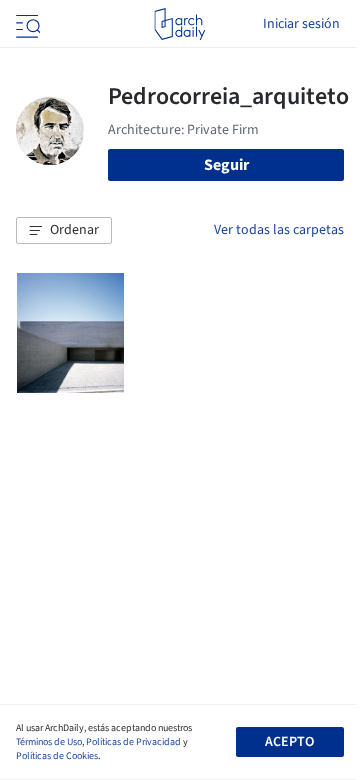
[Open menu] (26, 24)
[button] (64, 231)
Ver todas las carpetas (279, 230)
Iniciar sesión (301, 24)
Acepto (289, 742)
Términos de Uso (49, 742)
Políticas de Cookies (57, 756)
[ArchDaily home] (179, 24)
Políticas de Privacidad (133, 742)
